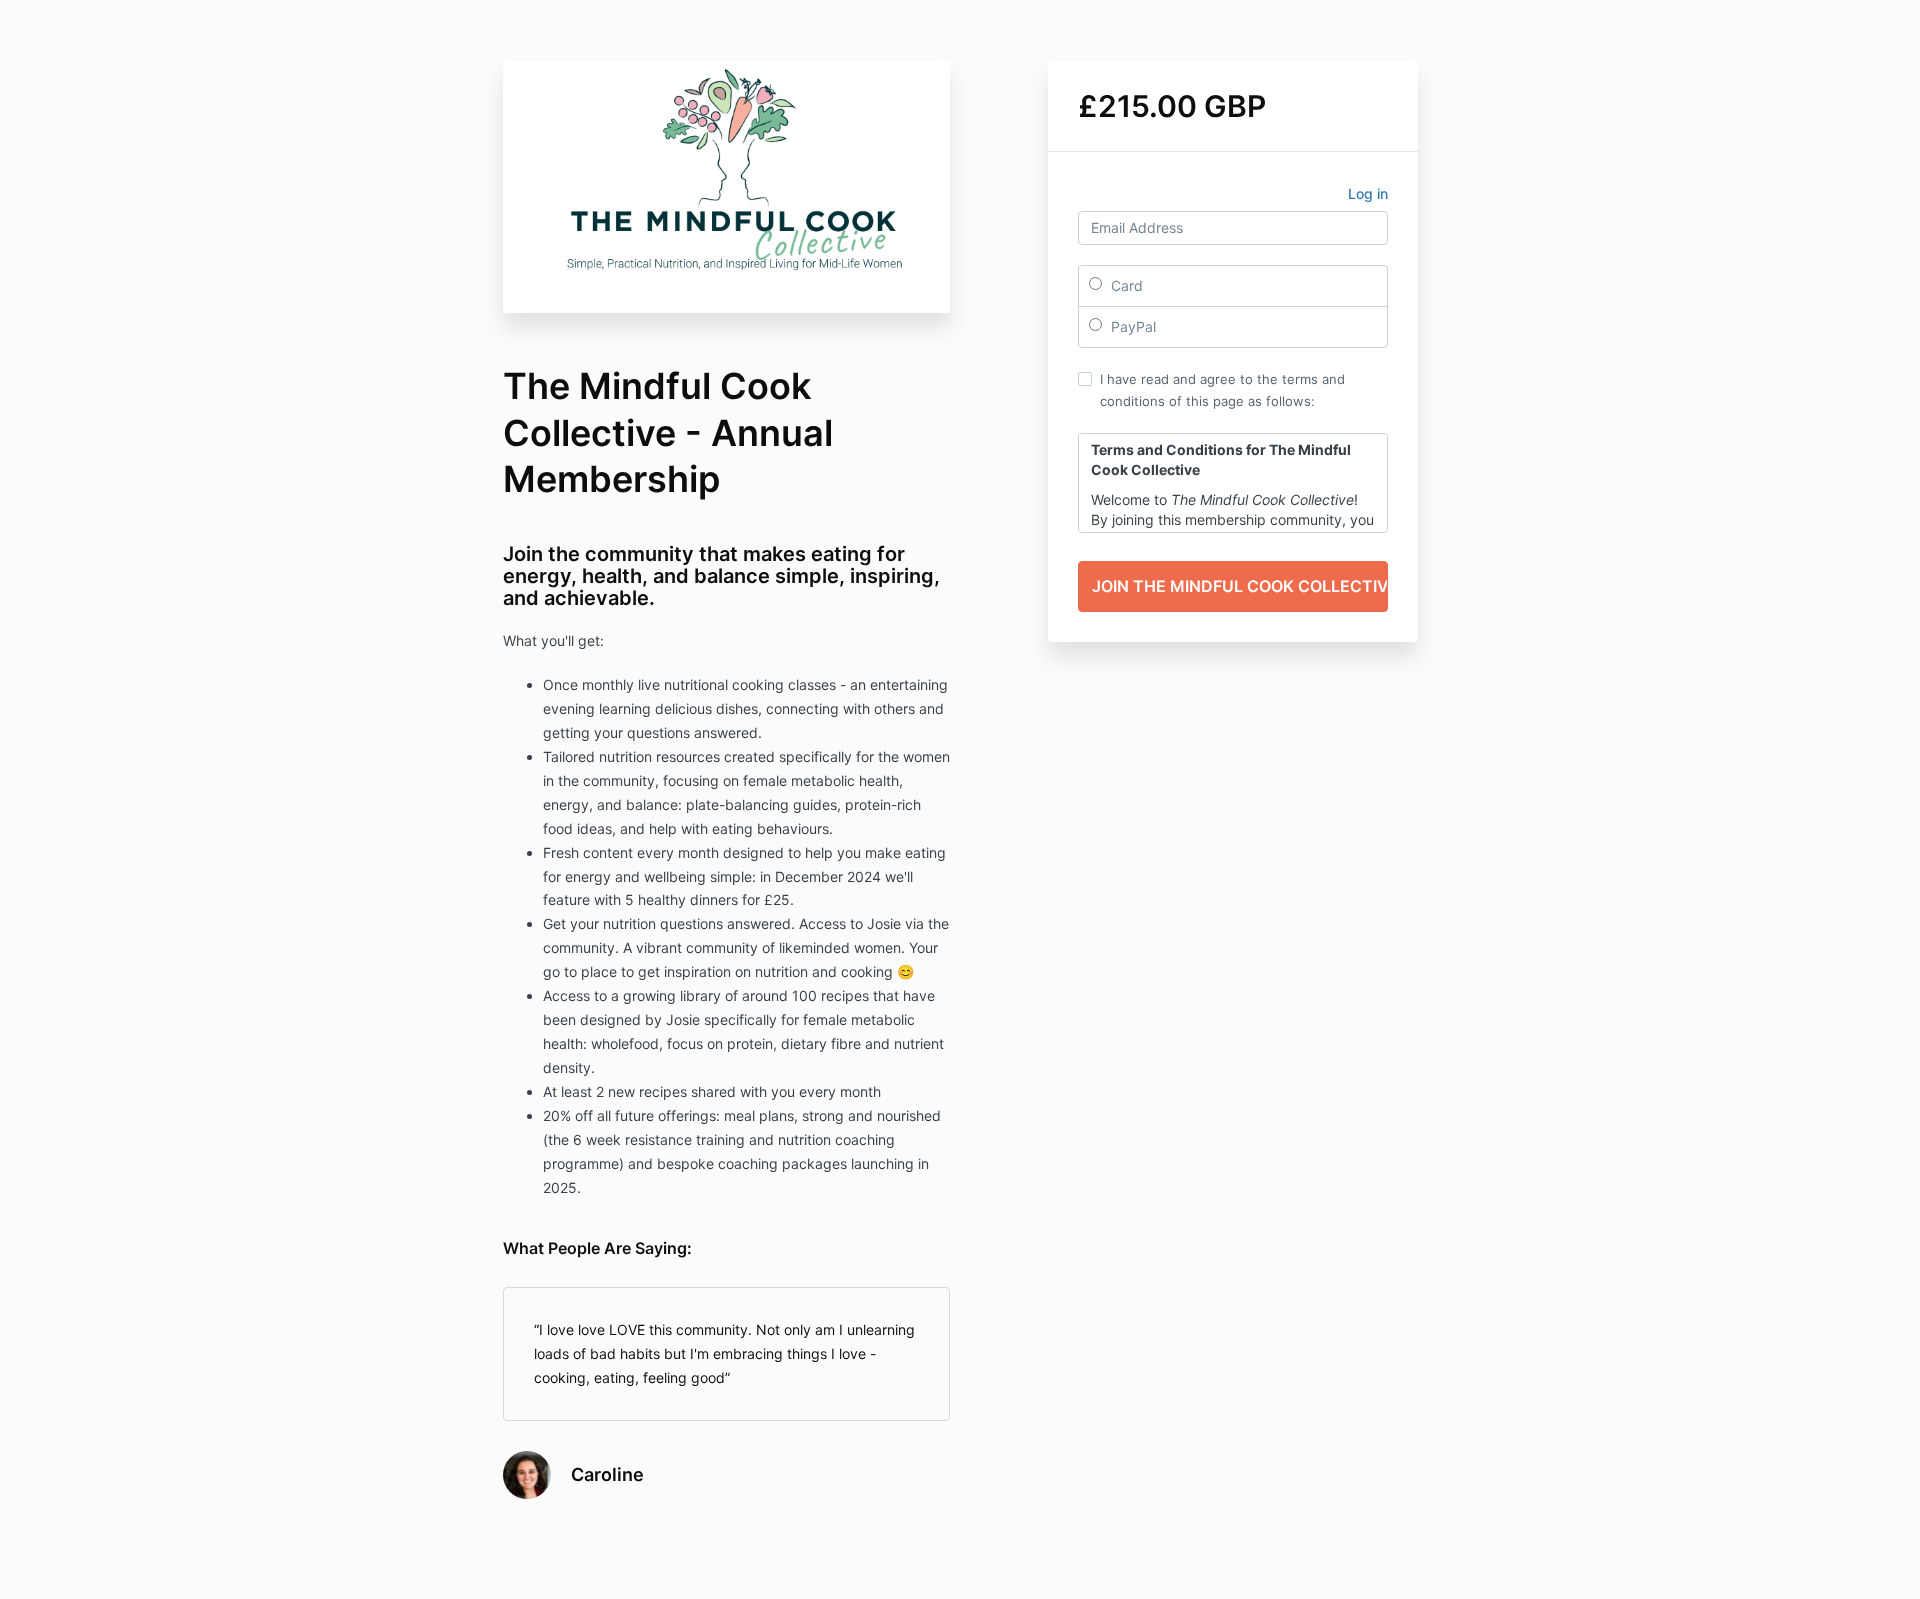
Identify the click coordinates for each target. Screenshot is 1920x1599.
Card (1125, 285)
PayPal (1131, 326)
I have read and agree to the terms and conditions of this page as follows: (1222, 390)
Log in (1368, 193)
